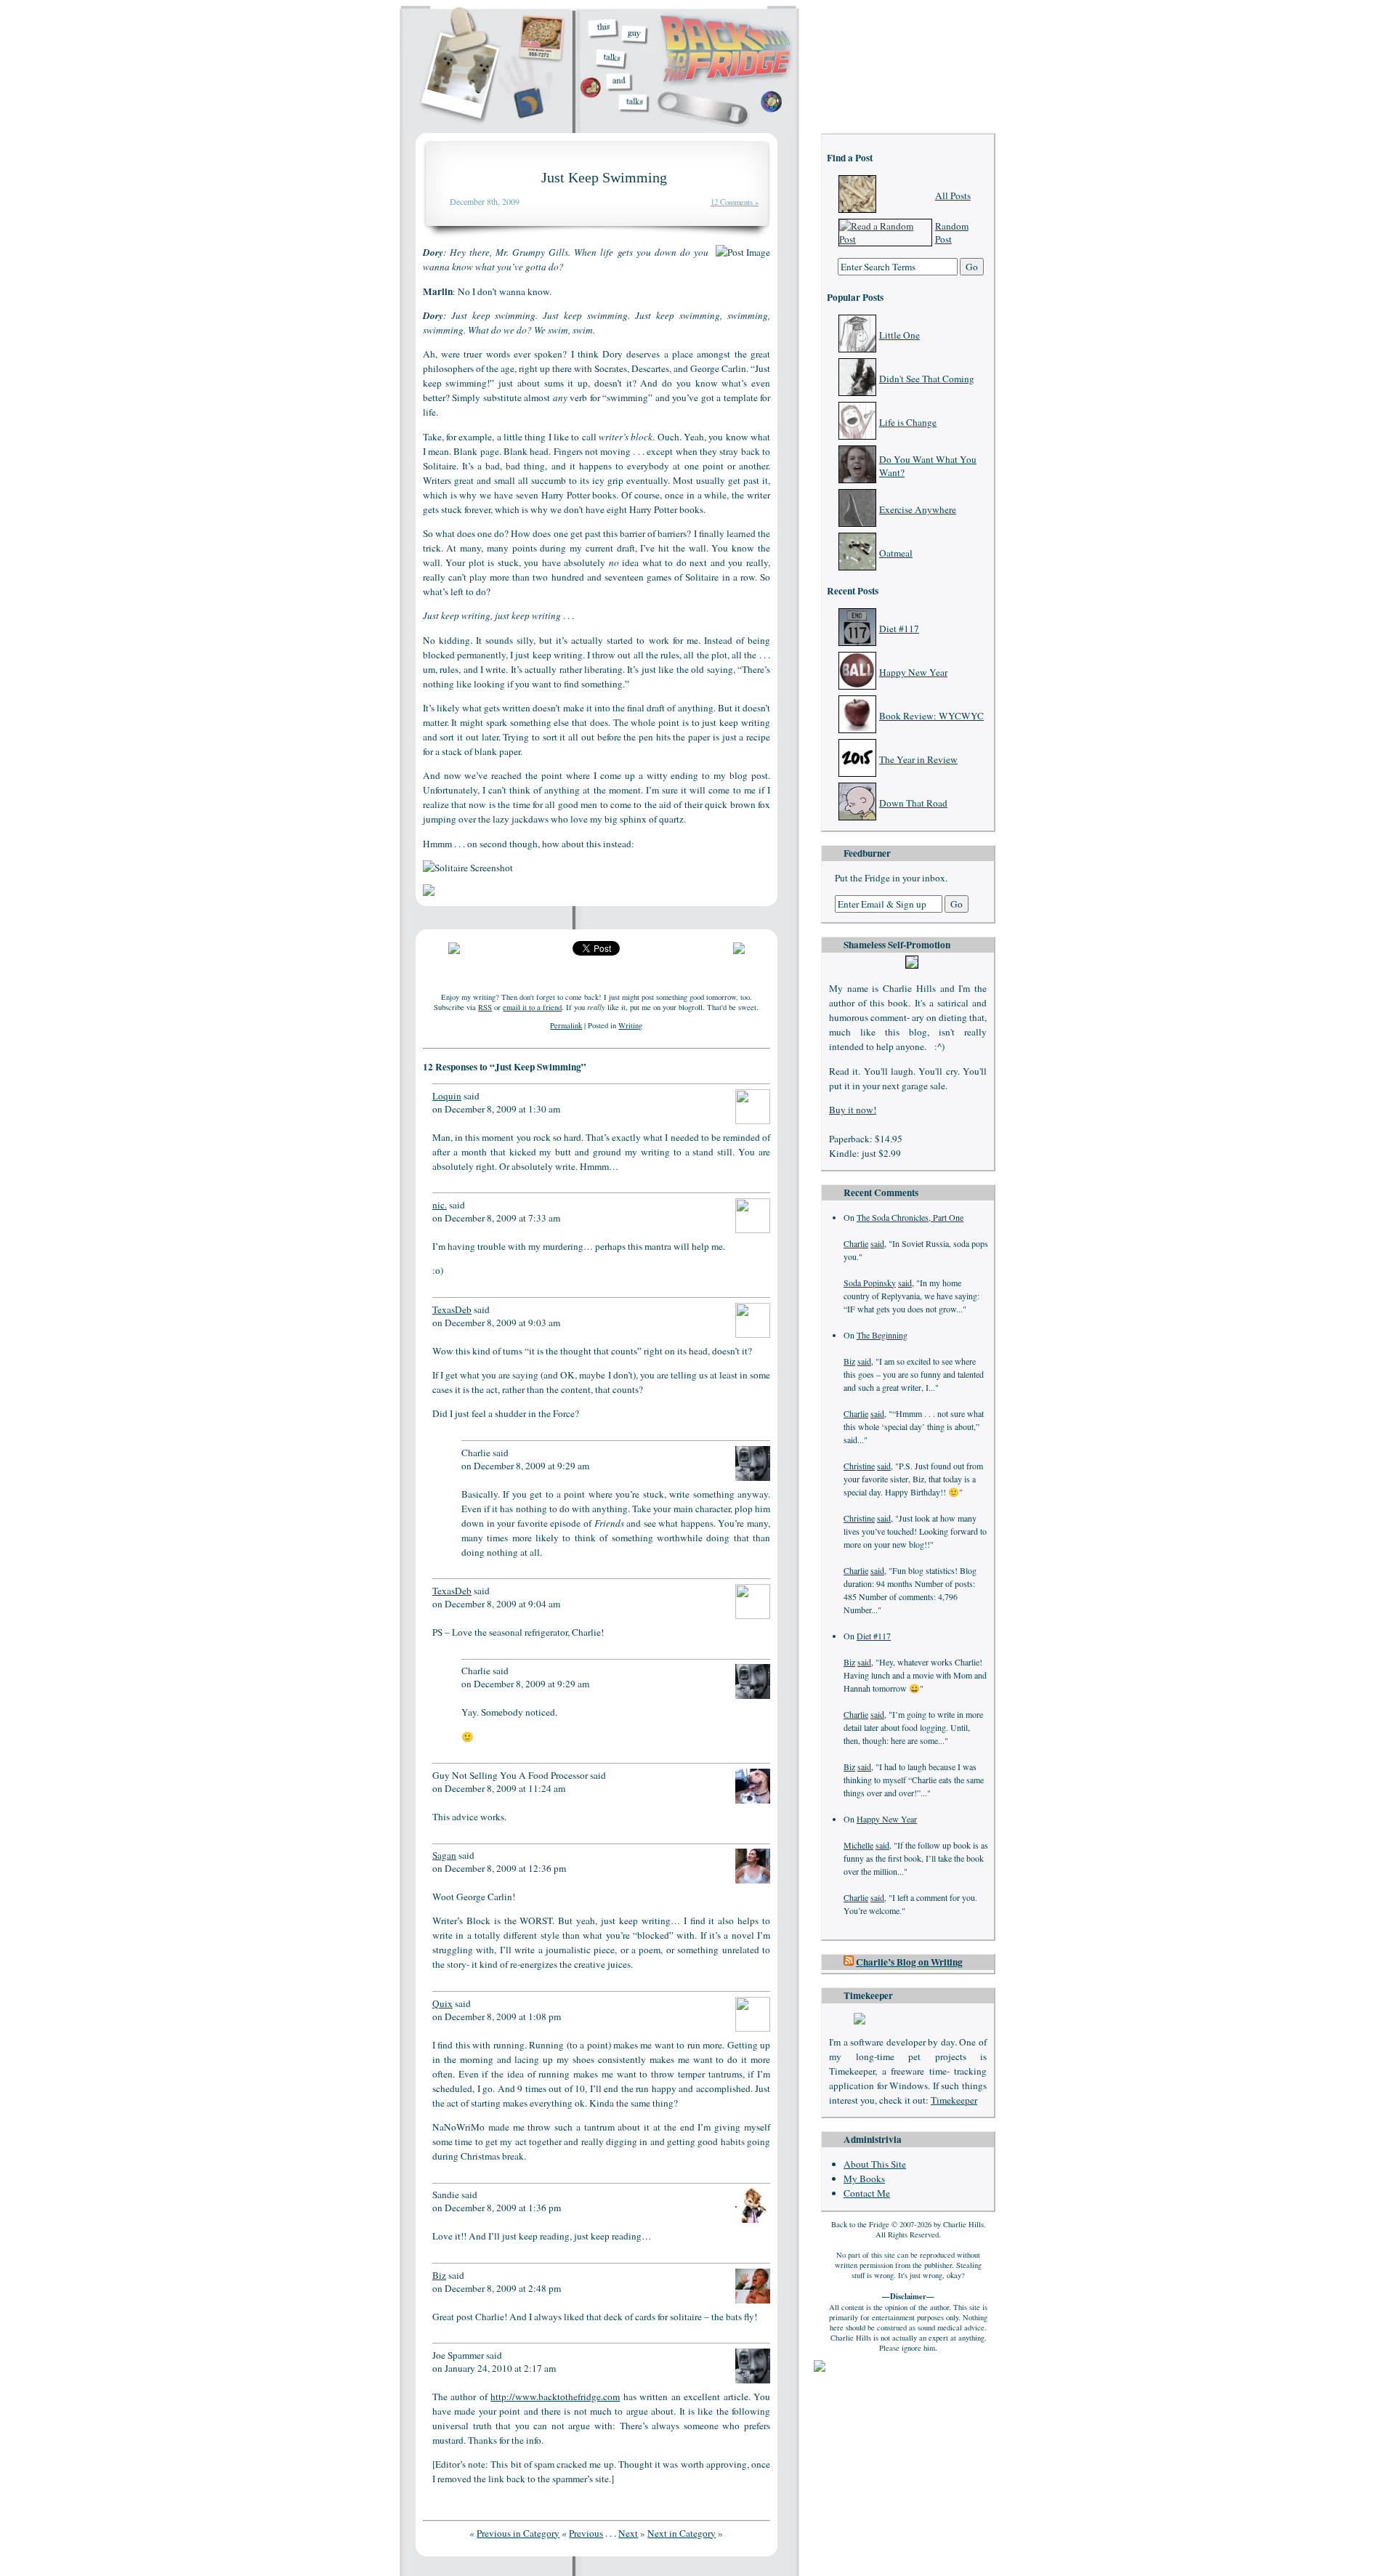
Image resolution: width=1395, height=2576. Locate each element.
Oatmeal (896, 553)
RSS (485, 1007)
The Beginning (882, 1335)
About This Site (875, 2164)
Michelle (858, 1845)
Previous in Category (518, 2533)
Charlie (856, 1243)
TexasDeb (452, 1309)
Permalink (566, 1025)
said (877, 1243)
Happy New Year (913, 672)
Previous (586, 2533)
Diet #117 (899, 629)
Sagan (444, 1855)
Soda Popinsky (870, 1283)
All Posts (953, 195)
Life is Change (908, 422)
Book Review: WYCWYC (931, 716)
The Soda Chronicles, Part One (910, 1217)
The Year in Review (918, 759)
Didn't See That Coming (927, 379)
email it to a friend (532, 1007)
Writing (630, 1025)
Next (628, 2533)
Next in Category (682, 2533)
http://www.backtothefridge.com (555, 2397)
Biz (849, 1361)
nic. (440, 1205)
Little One (899, 335)
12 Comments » (735, 202)
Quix (442, 2003)
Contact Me (867, 2193)
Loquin (447, 1096)
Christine (859, 1466)
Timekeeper (954, 2100)
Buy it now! (853, 1110)
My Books (864, 2179)
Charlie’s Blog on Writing (909, 1962)
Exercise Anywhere (918, 509)
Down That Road (913, 803)
